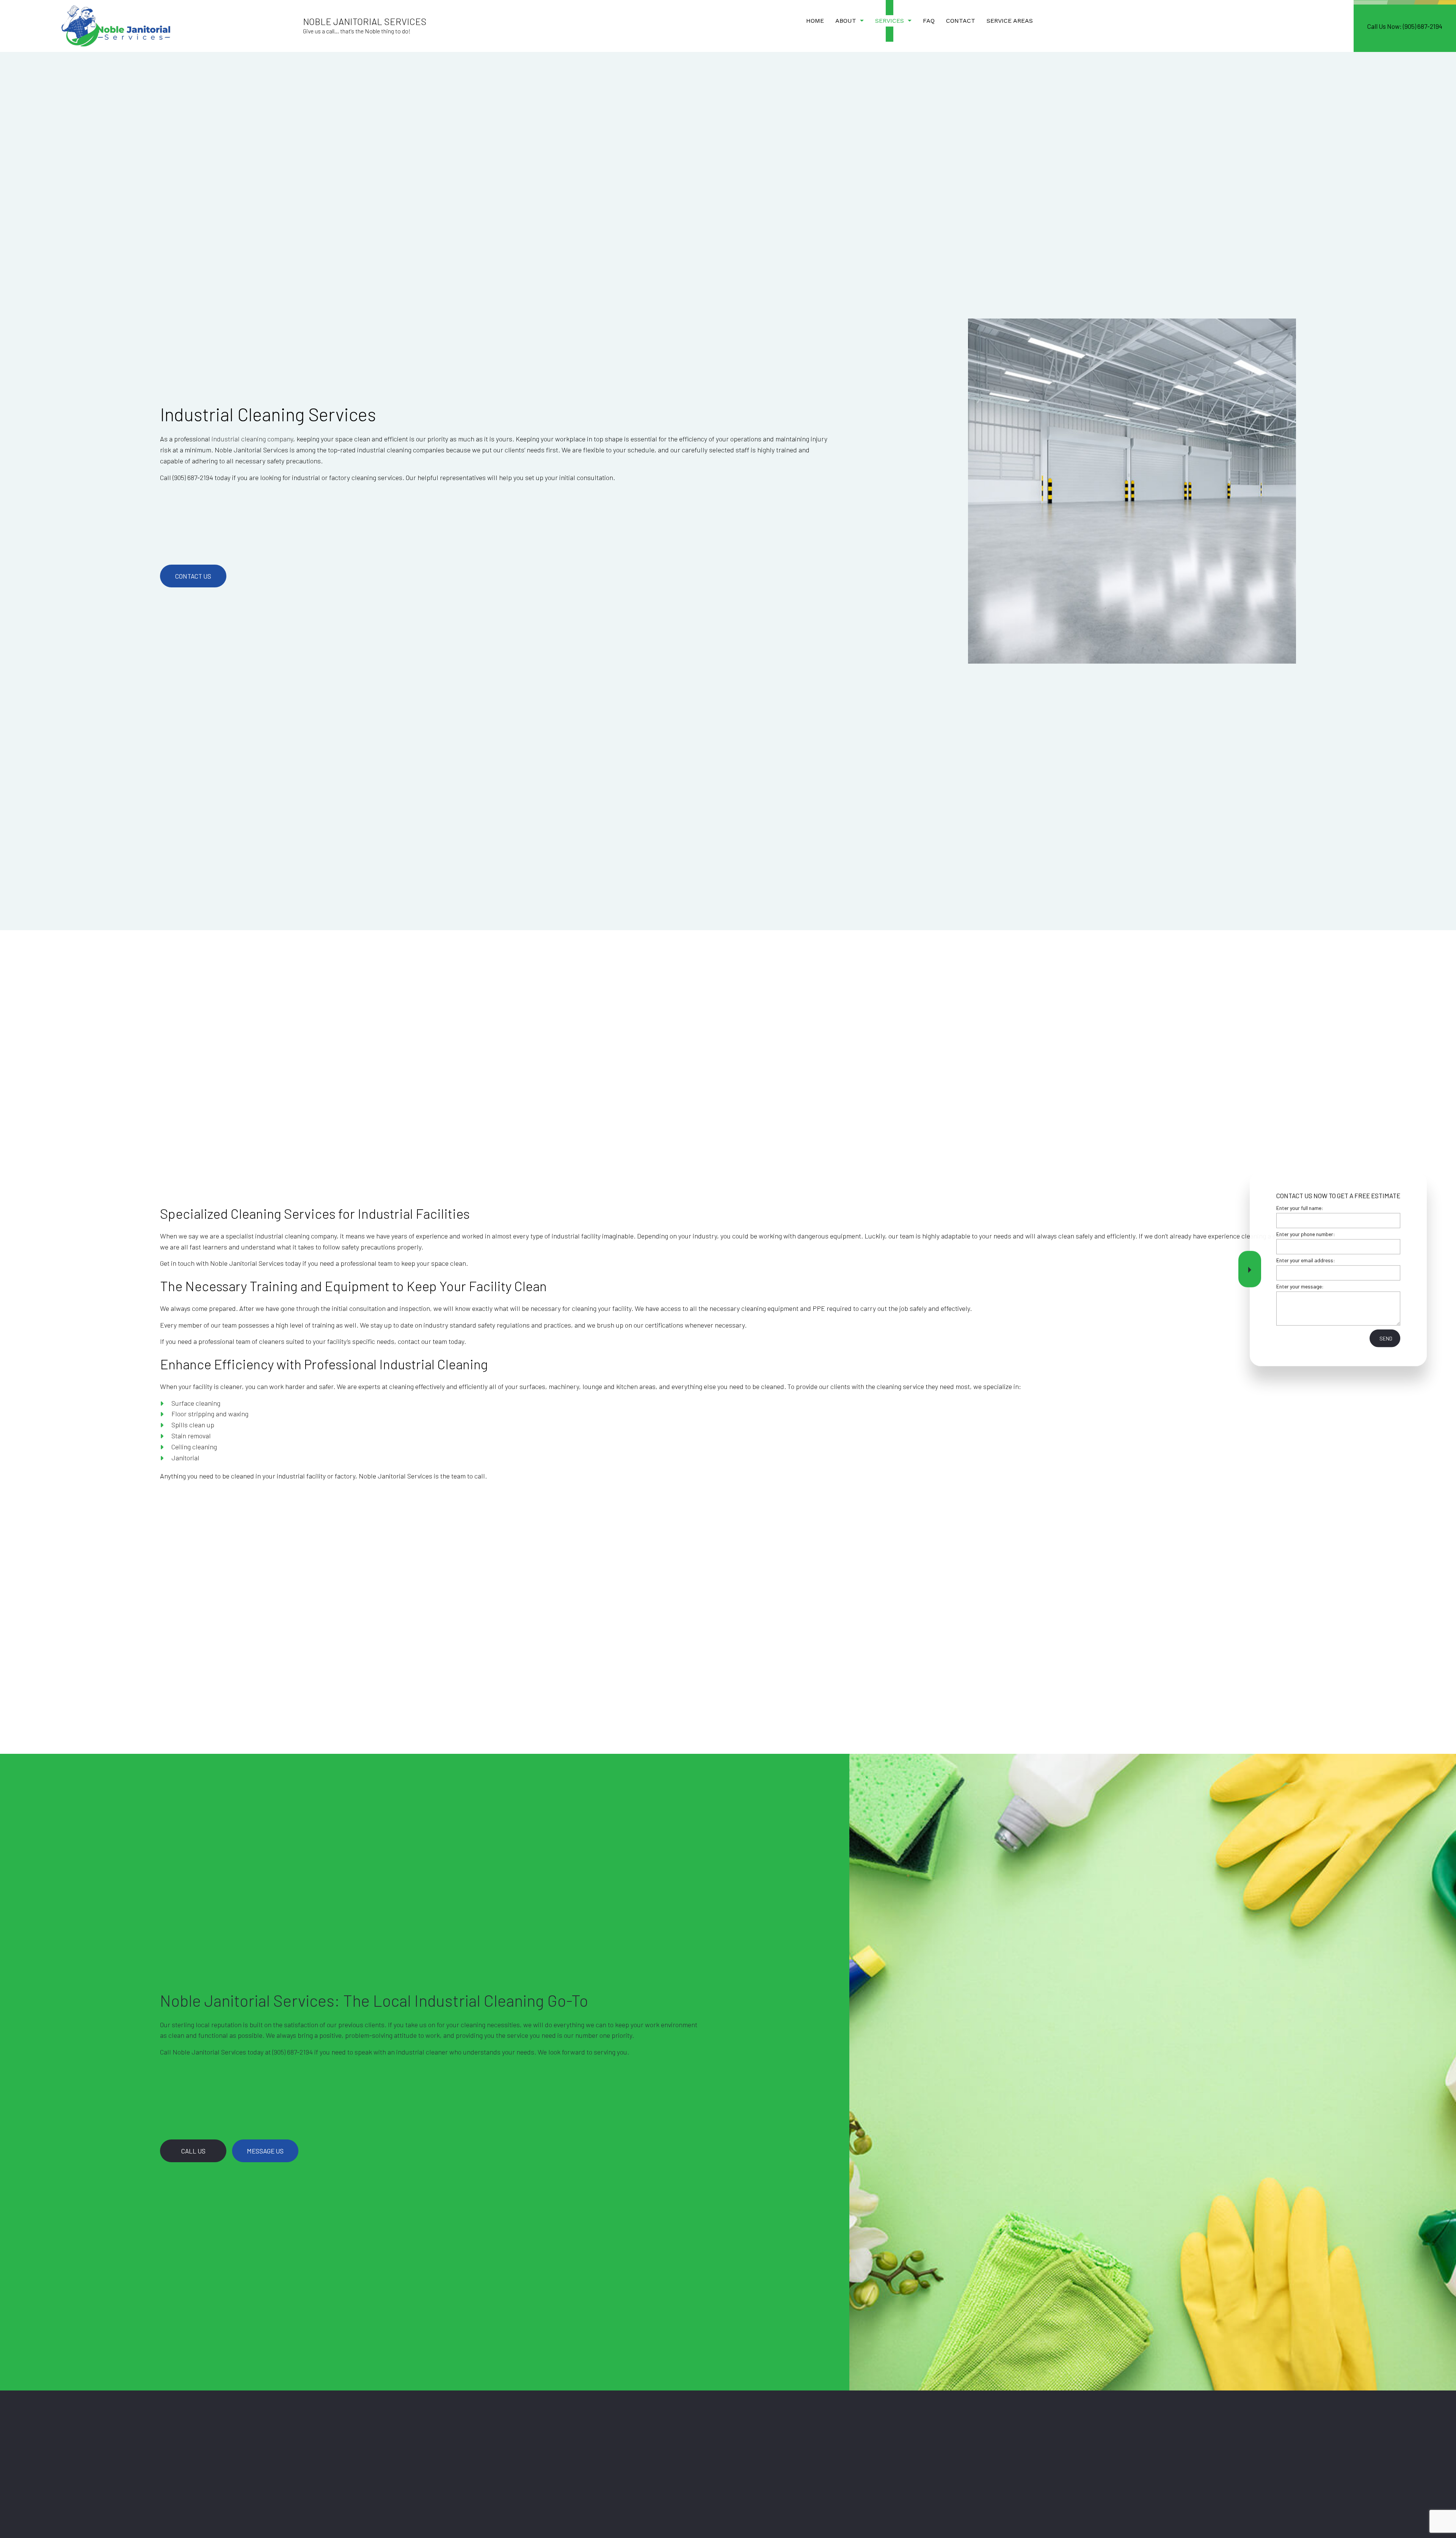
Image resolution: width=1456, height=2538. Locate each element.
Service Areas (1010, 21)
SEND (1386, 1338)
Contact (961, 21)
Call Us (193, 2151)
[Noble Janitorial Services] (116, 25)
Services (890, 21)
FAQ (929, 21)
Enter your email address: (1306, 1260)
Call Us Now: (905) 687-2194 (1405, 26)
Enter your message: (1300, 1286)
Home (815, 21)
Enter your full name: (1300, 1208)
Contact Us (193, 576)
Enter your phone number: (1306, 1234)
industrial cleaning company (252, 439)
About (846, 21)
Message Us (265, 2151)
